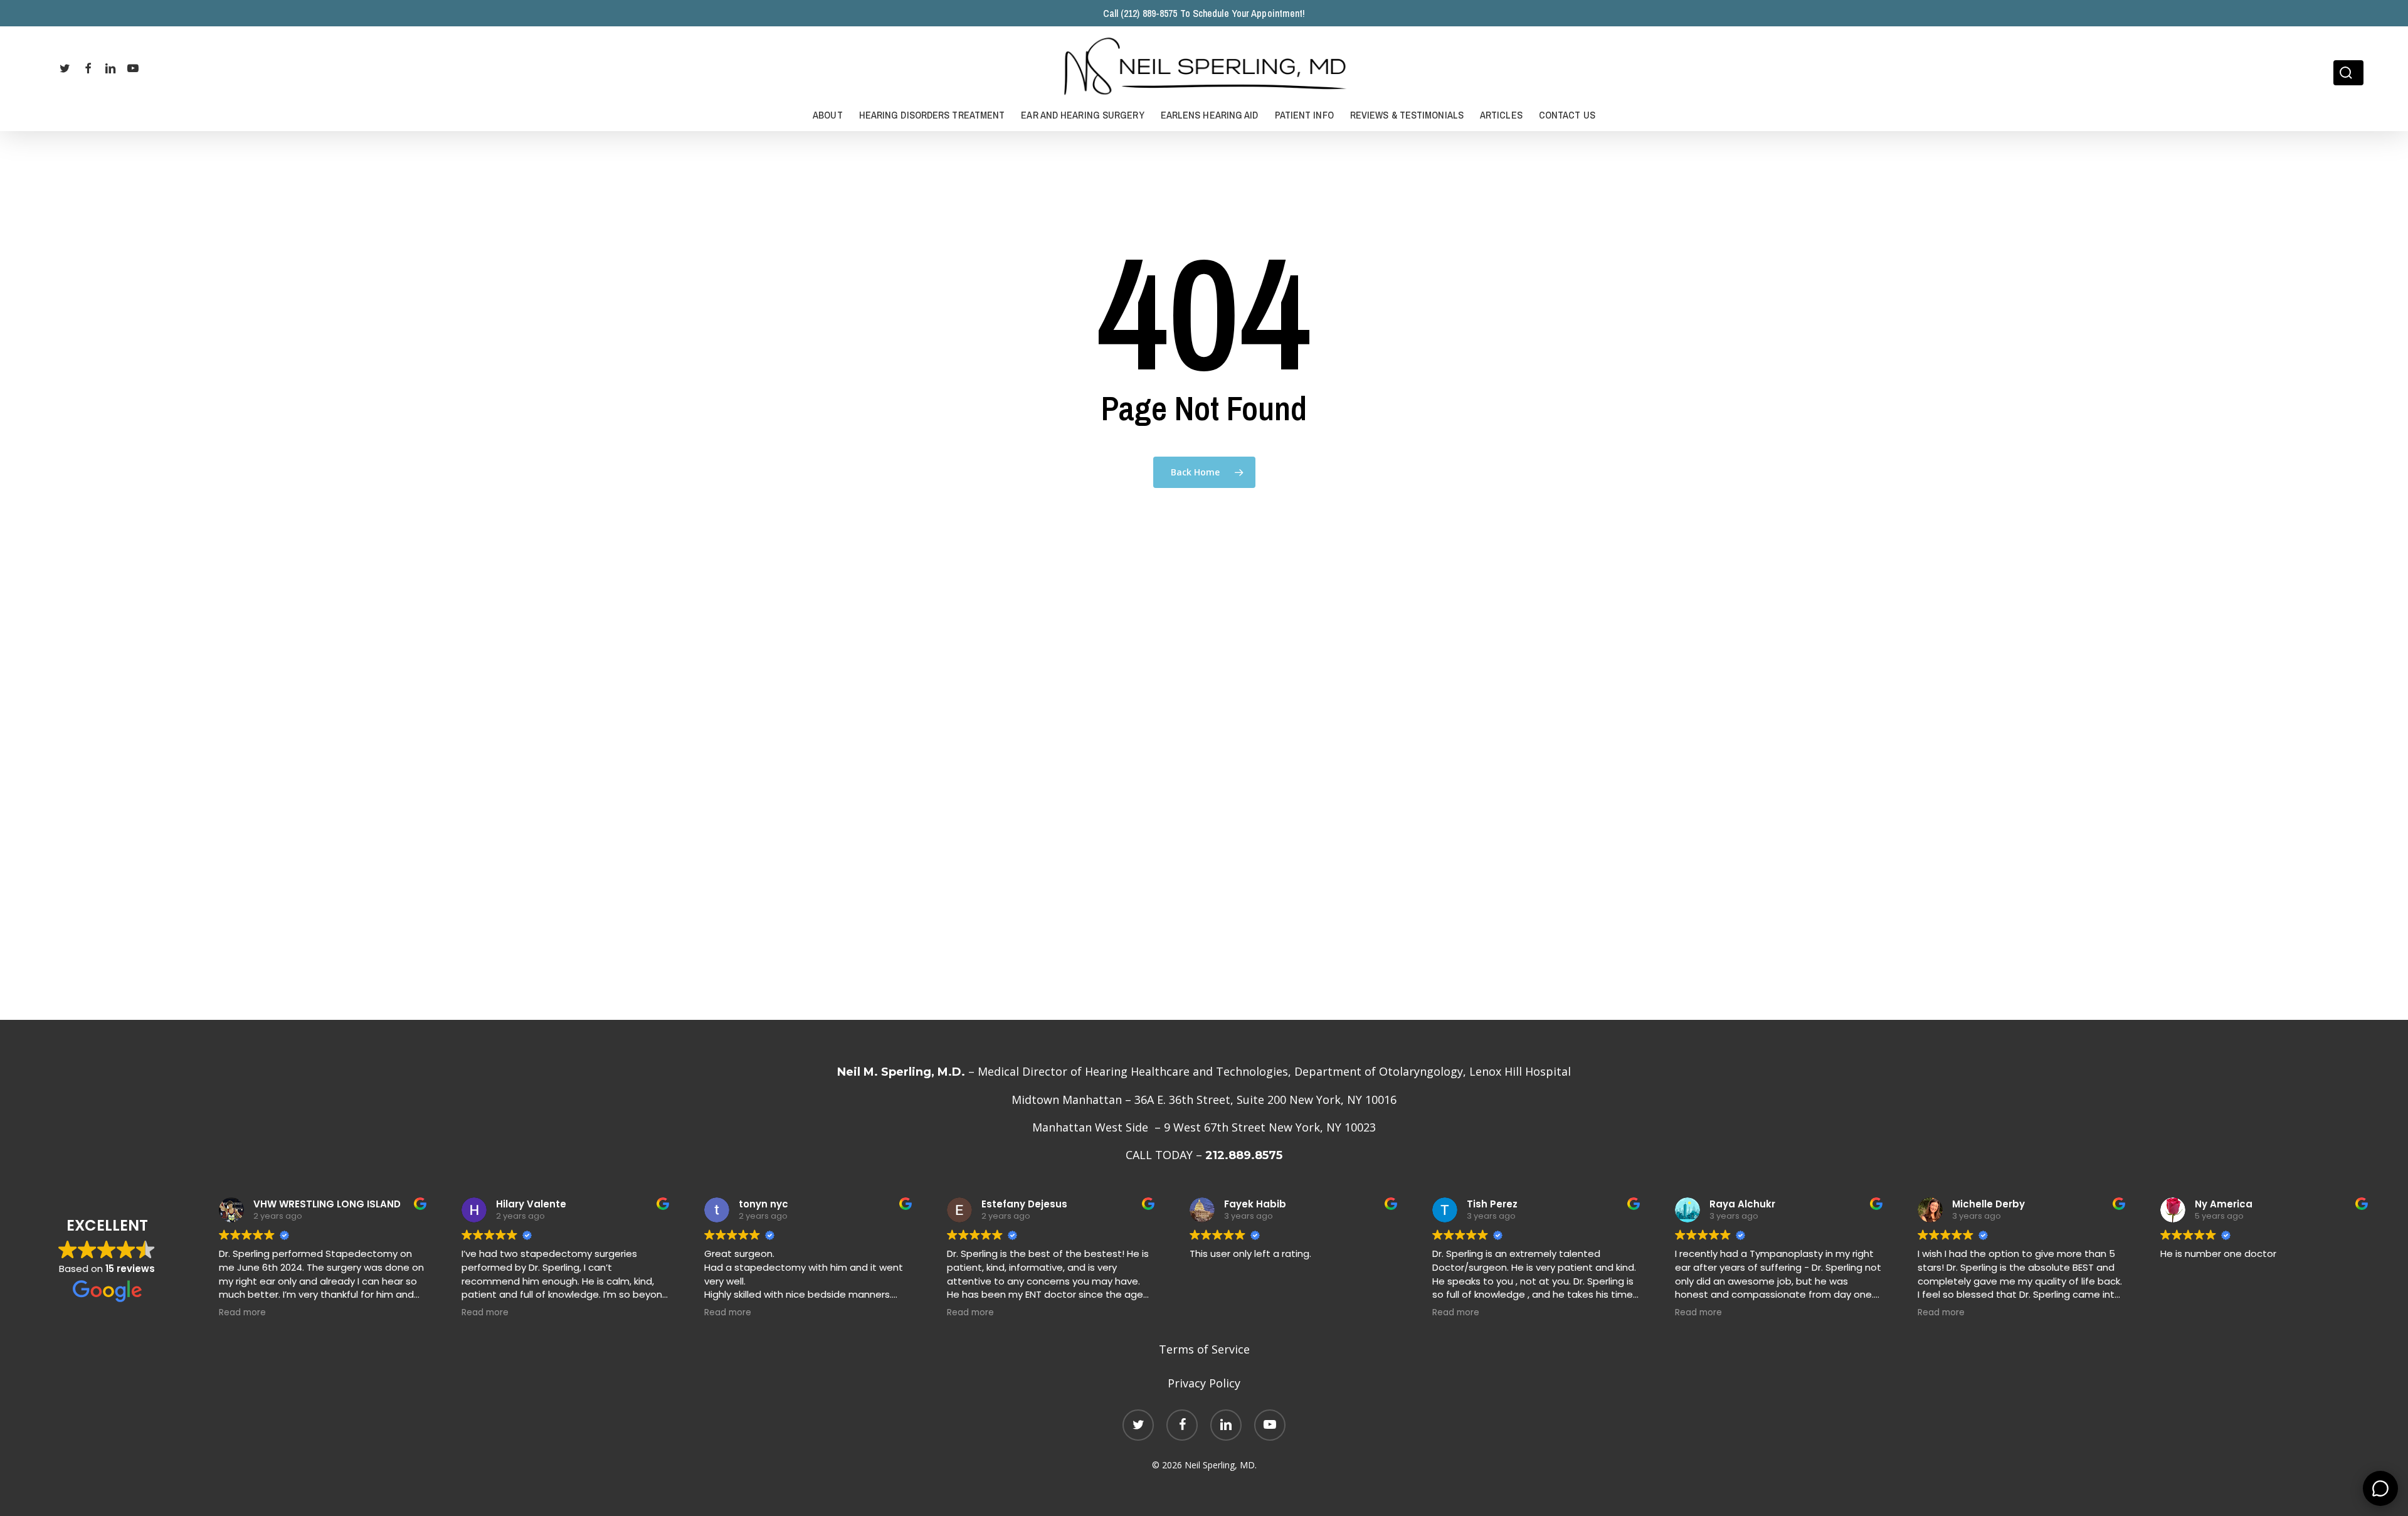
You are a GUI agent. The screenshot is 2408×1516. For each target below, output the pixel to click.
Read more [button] (242, 1313)
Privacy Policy (1204, 1383)
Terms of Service (1204, 1349)
